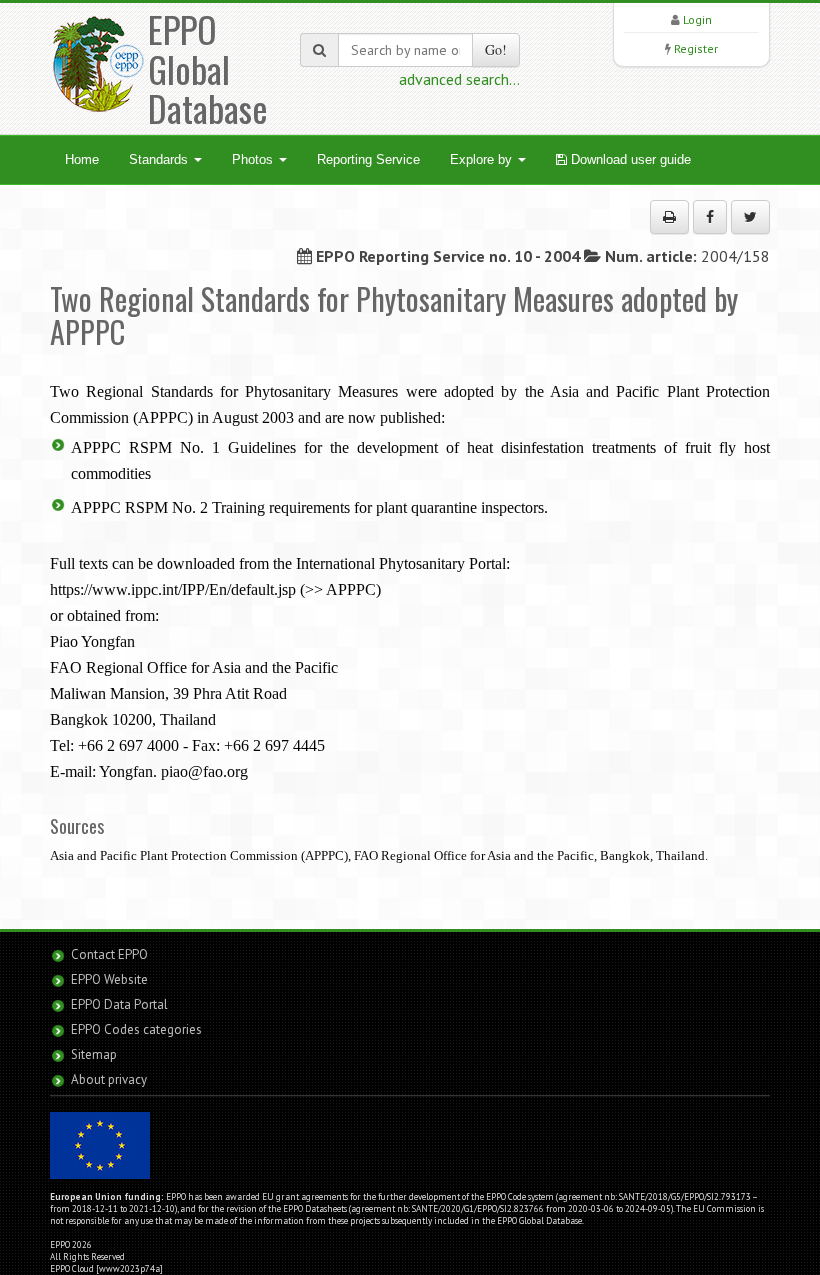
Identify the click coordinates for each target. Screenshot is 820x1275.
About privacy (109, 1079)
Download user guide (629, 159)
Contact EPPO (109, 954)
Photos (254, 159)
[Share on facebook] (710, 217)
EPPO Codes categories (136, 1029)
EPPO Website (109, 979)
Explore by (483, 159)
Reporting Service (368, 159)
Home (82, 159)
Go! (496, 49)
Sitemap (94, 1054)
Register (696, 48)
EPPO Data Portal (119, 1004)
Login (697, 19)
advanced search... (459, 79)
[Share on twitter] (750, 217)
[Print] (669, 217)
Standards (160, 159)
